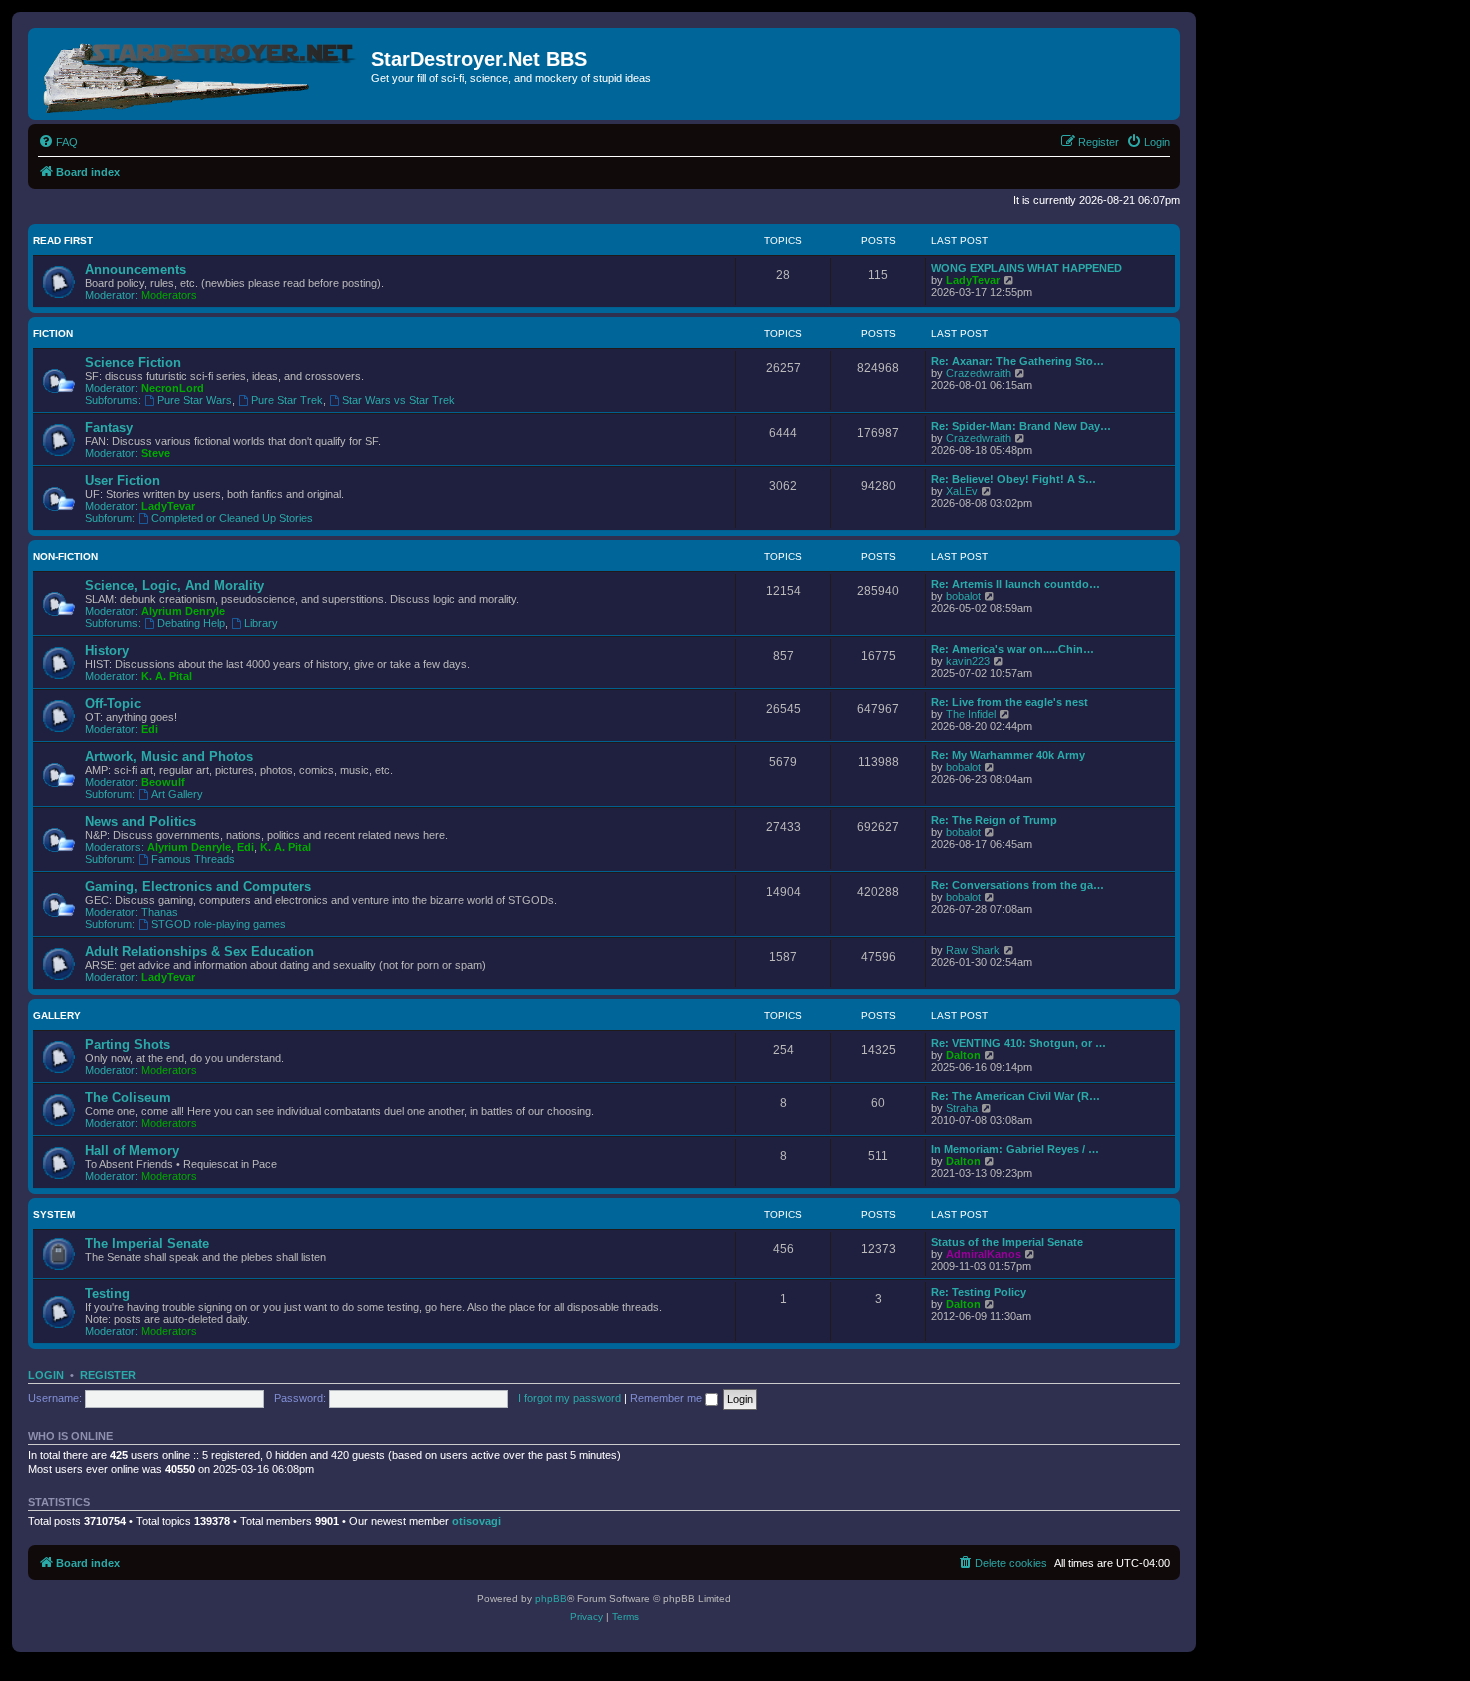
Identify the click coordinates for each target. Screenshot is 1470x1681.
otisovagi (476, 1521)
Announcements (135, 269)
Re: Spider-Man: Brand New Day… (1021, 426)
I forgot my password (569, 1398)
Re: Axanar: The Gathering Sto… (1017, 361)
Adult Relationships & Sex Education (199, 951)
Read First (63, 240)
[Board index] (202, 74)
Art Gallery (177, 794)
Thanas (159, 912)
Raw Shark (973, 950)
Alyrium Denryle (183, 611)
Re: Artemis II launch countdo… (1015, 584)
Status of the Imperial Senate (1007, 1242)
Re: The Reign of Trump (994, 820)
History (107, 650)
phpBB (551, 1598)
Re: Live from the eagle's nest (1009, 702)
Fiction (53, 333)
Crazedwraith (978, 373)
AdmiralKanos (983, 1254)
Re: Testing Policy (978, 1292)
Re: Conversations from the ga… (1017, 885)
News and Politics (140, 821)
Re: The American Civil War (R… (1015, 1096)
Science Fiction (133, 362)
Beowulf (163, 782)
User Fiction (122, 480)
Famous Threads (193, 859)
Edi (149, 729)
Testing (107, 1293)
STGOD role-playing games (218, 924)
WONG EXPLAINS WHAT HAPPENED (1026, 268)
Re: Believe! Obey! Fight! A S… (1013, 479)
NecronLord (172, 388)
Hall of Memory (132, 1150)
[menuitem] (58, 142)
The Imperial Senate (147, 1243)
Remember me (667, 1398)
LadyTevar (973, 280)
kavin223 (968, 661)
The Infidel (971, 714)
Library (261, 623)
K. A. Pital (166, 676)
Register (108, 1375)
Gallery (57, 1015)
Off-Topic (113, 703)
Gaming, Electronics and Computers (198, 886)
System (54, 1214)
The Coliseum (128, 1097)
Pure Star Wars (194, 400)
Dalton (963, 1055)
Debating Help (191, 623)
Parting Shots (127, 1044)
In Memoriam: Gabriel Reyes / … (1015, 1149)
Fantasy (109, 427)
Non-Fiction (65, 556)
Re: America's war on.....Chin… (1012, 649)
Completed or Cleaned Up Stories (232, 518)
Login (46, 1375)
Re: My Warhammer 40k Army (1008, 755)
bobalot (963, 596)
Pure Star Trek (287, 400)
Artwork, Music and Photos (169, 756)
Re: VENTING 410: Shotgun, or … (1018, 1043)
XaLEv (962, 491)
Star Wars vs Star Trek (398, 400)
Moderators (169, 295)
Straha (962, 1108)
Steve (155, 453)
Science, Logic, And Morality (174, 585)
